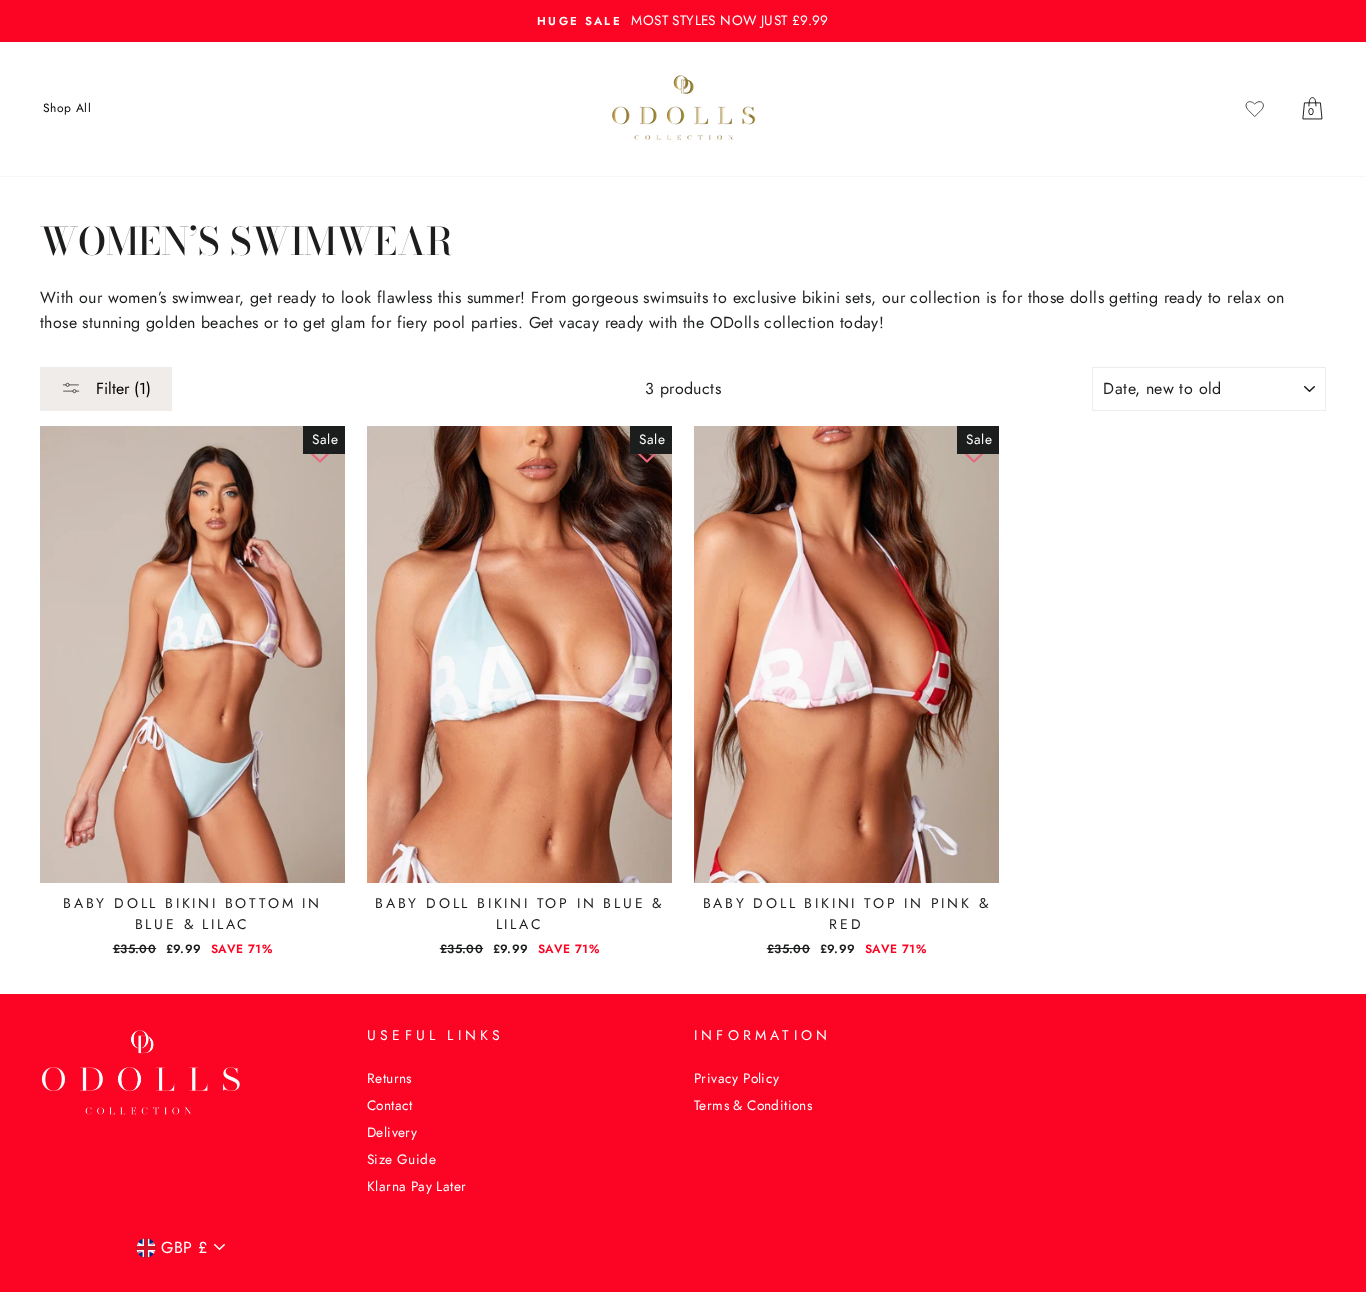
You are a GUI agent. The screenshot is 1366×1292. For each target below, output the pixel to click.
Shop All (67, 108)
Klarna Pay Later (416, 1186)
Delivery (392, 1132)
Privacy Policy (737, 1078)
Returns (389, 1078)
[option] (683, 21)
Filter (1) (121, 388)
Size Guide (401, 1159)
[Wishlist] (1255, 108)
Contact (390, 1105)
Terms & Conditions (753, 1105)
